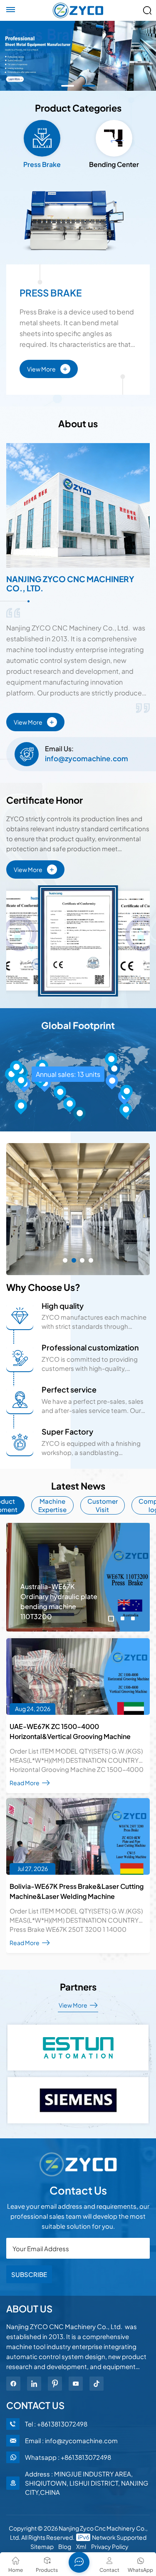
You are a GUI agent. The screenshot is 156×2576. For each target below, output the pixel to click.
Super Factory (67, 1431)
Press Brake (51, 293)
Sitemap (42, 2546)
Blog (65, 2546)
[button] (68, 86)
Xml (81, 2546)
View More (47, 368)
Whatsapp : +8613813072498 (68, 2457)
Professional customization (90, 1347)
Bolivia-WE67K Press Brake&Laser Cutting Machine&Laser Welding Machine (77, 1891)
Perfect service (69, 1389)
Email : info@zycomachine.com (71, 2440)
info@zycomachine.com (87, 758)
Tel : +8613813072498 (56, 2424)
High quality (63, 1306)
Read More (25, 1783)
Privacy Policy (110, 2546)
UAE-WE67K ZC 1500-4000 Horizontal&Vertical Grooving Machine (70, 1731)
